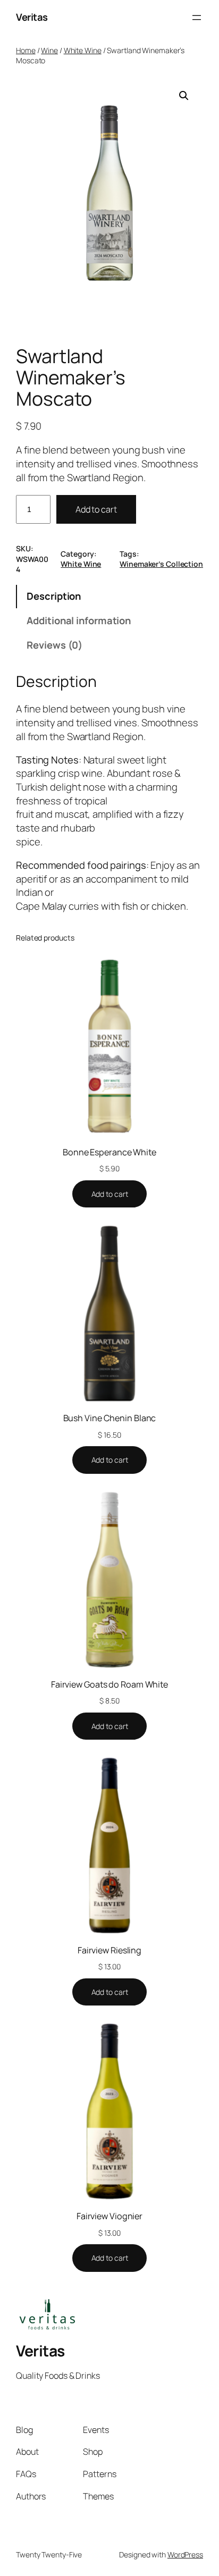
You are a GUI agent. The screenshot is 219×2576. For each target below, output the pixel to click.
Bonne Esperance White (109, 1152)
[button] (184, 96)
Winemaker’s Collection (161, 564)
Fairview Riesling (109, 1950)
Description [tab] (54, 596)
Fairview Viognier (109, 2216)
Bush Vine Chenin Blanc (110, 1418)
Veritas (32, 17)
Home (26, 50)
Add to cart (96, 509)
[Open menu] (197, 18)
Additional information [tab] (79, 620)
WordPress (185, 2554)
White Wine (83, 50)
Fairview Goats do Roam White (109, 1684)
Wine (49, 50)
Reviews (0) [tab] (54, 645)
